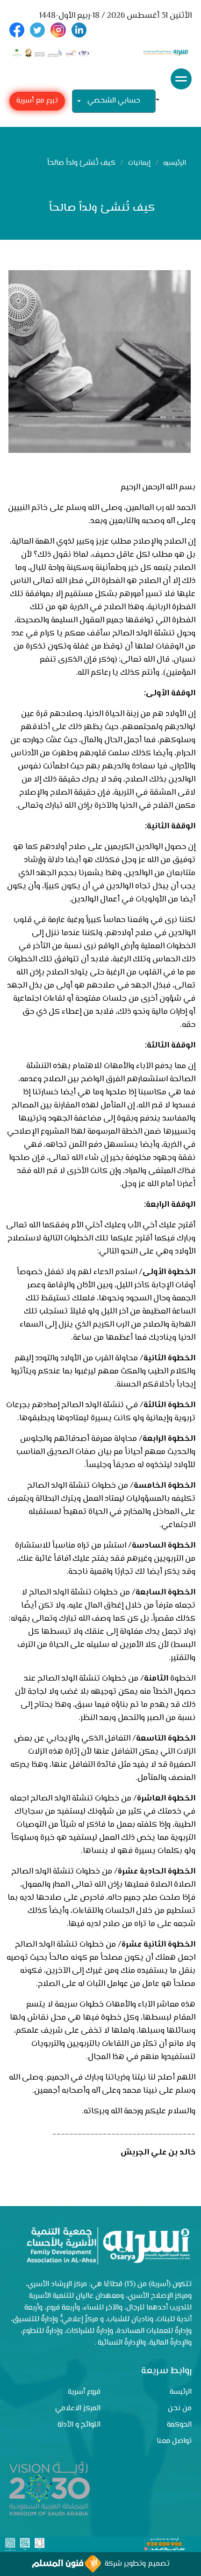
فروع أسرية (84, 2392)
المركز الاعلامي (78, 2409)
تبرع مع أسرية (37, 101)
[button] (161, 101)
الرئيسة (181, 2392)
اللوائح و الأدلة (79, 2425)
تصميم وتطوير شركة (135, 2564)
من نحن (180, 2409)
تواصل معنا (174, 2441)
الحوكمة (179, 2425)
